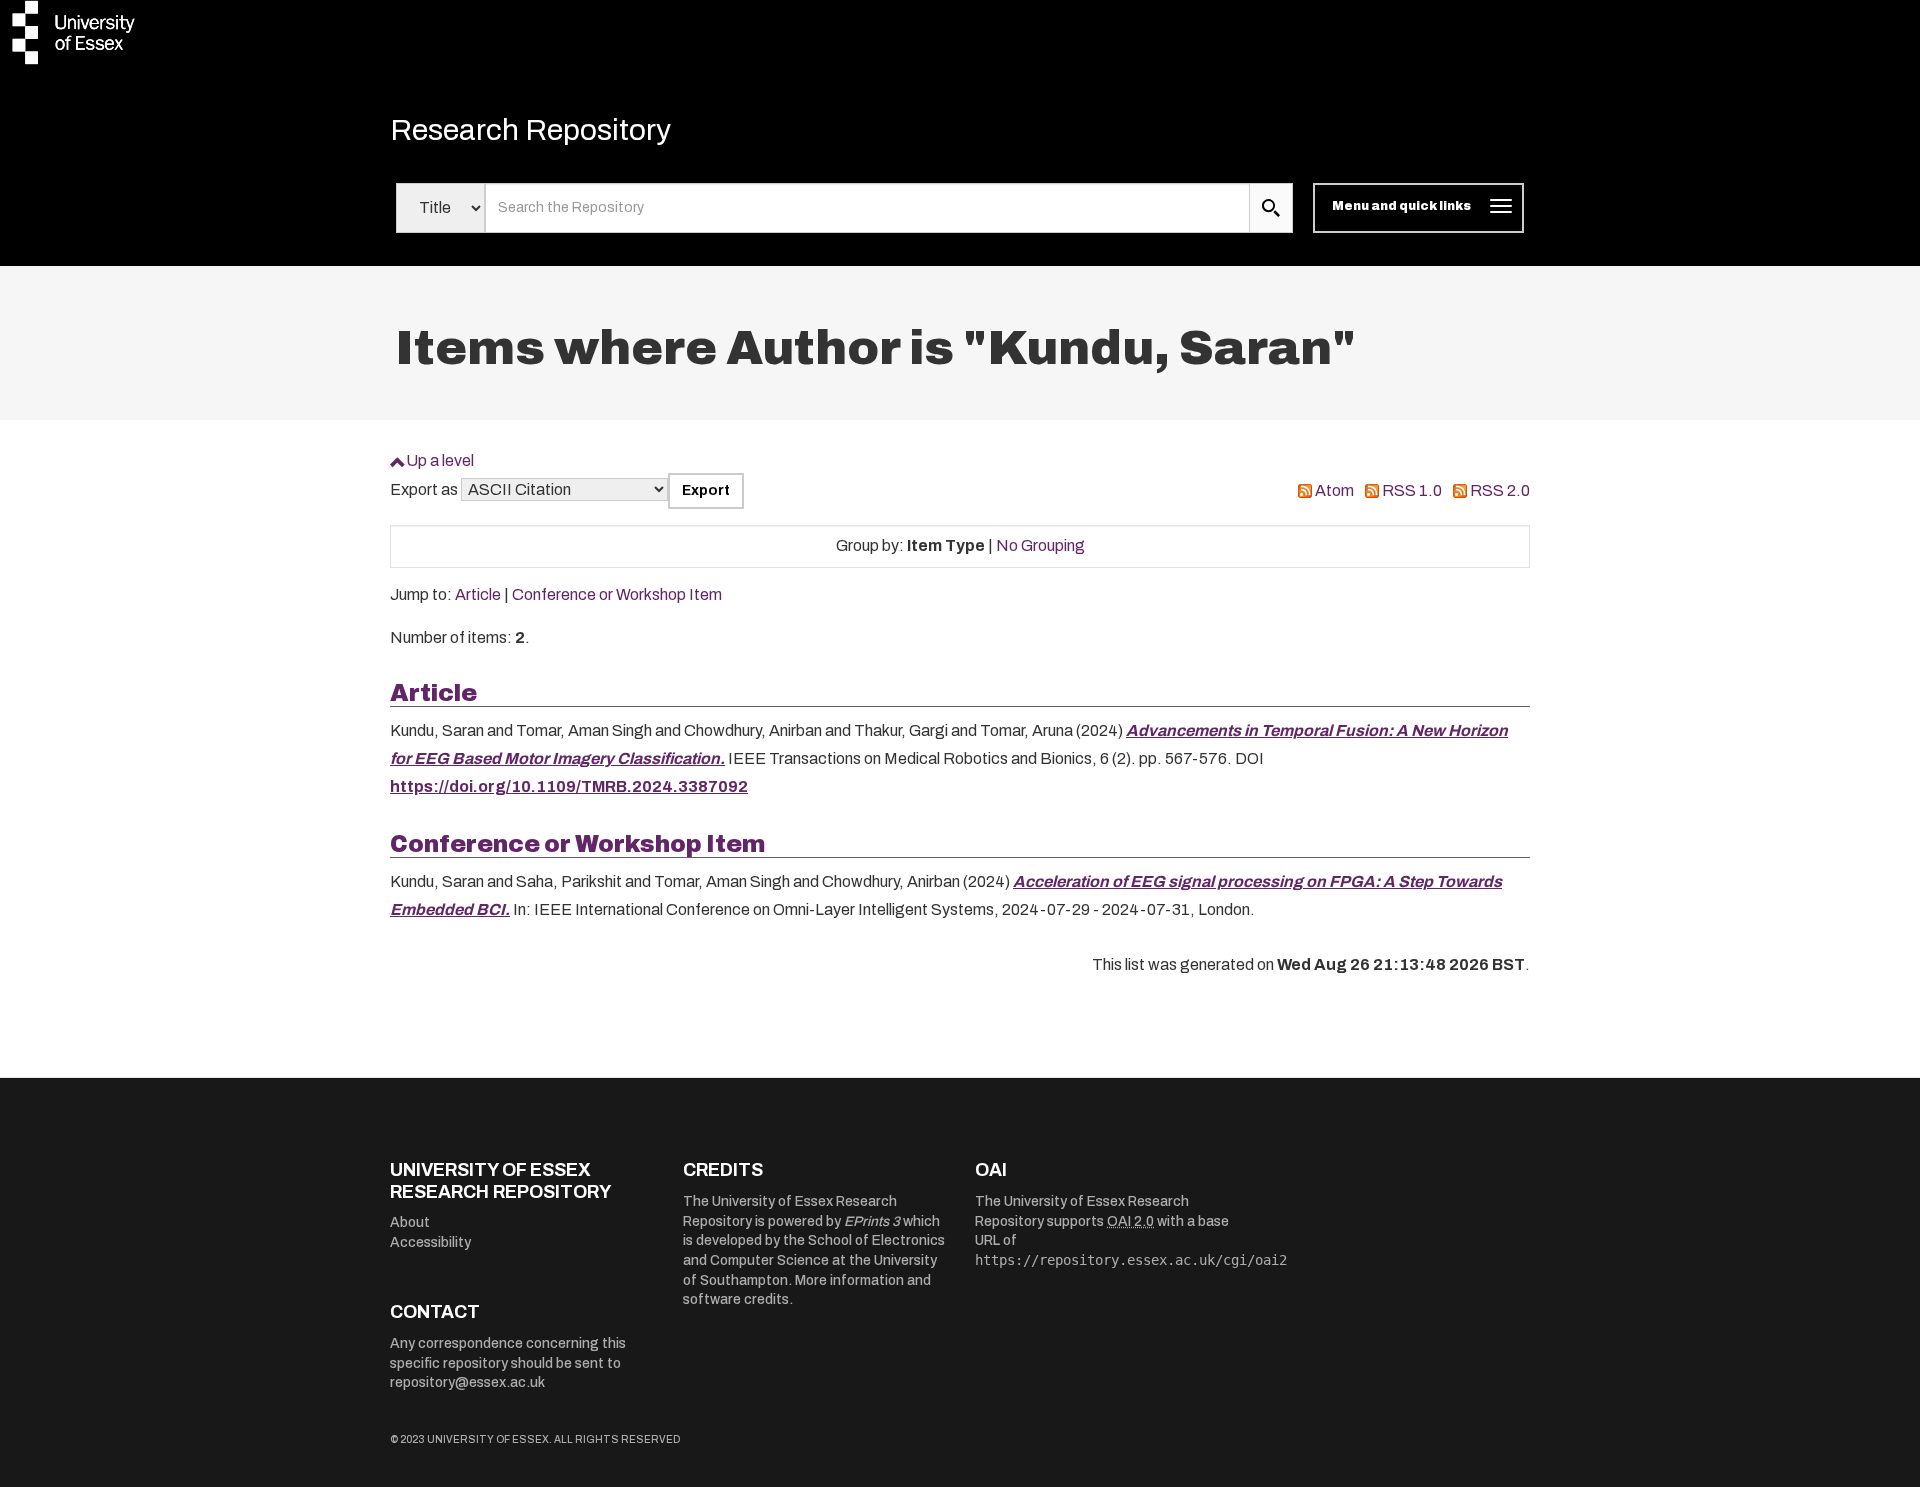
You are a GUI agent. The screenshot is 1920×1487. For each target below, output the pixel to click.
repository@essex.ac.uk (467, 1382)
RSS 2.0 (1500, 490)
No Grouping (1040, 545)
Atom (1334, 490)
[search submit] (1271, 208)
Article (478, 594)
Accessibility (430, 1242)
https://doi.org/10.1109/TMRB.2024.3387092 (569, 786)
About (410, 1222)
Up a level (440, 460)
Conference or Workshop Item (617, 594)
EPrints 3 (872, 1221)
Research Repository (530, 130)
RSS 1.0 (1412, 490)
